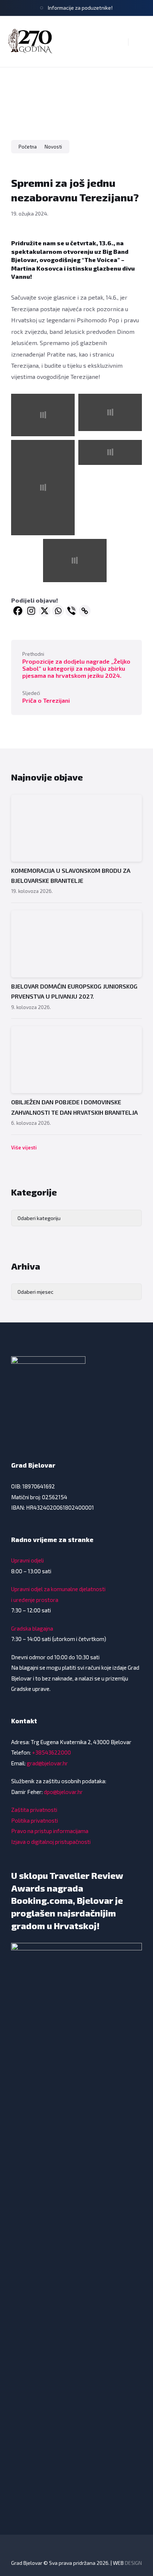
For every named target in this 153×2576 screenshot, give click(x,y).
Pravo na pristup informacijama (50, 1831)
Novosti (53, 147)
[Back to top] (136, 2543)
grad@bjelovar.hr (47, 1763)
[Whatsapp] (58, 611)
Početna (28, 147)
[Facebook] (18, 611)
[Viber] (71, 611)
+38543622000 (51, 1752)
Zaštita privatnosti (34, 1810)
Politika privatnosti (35, 1820)
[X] (45, 611)
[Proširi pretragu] (117, 42)
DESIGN (133, 2563)
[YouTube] (97, 2548)
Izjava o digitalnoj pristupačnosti (51, 1842)
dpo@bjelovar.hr (63, 1792)
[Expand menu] (140, 42)
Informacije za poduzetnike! (80, 8)
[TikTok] (66, 2548)
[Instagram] (31, 611)
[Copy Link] (85, 611)
